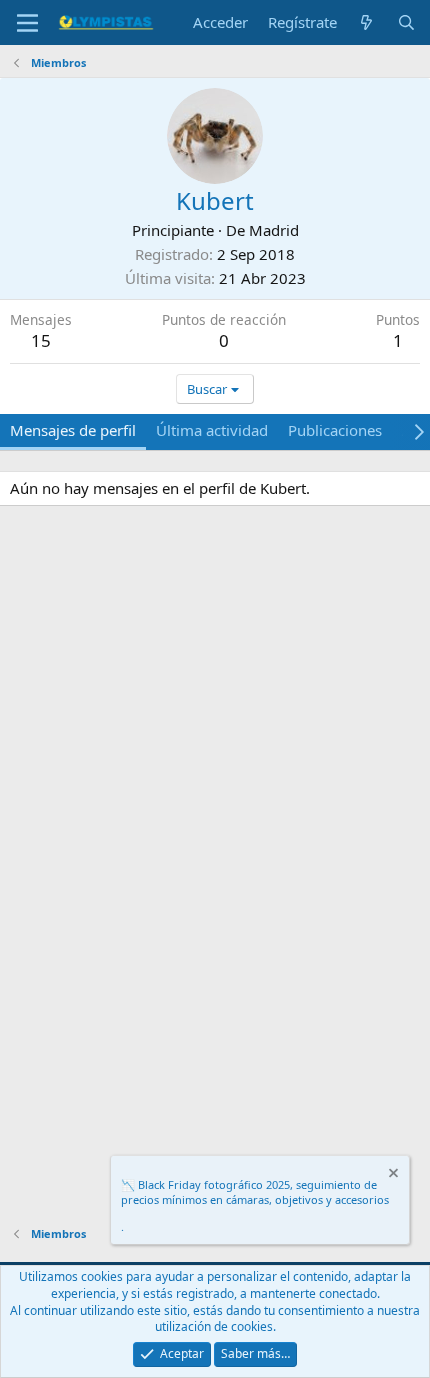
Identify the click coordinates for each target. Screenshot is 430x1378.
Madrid (274, 230)
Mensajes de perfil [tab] (73, 430)
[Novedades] (366, 22)
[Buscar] (406, 22)
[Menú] (27, 23)
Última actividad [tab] (212, 430)
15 (41, 340)
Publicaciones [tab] (335, 430)
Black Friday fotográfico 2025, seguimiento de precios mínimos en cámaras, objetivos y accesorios (255, 1192)
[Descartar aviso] (392, 1175)
